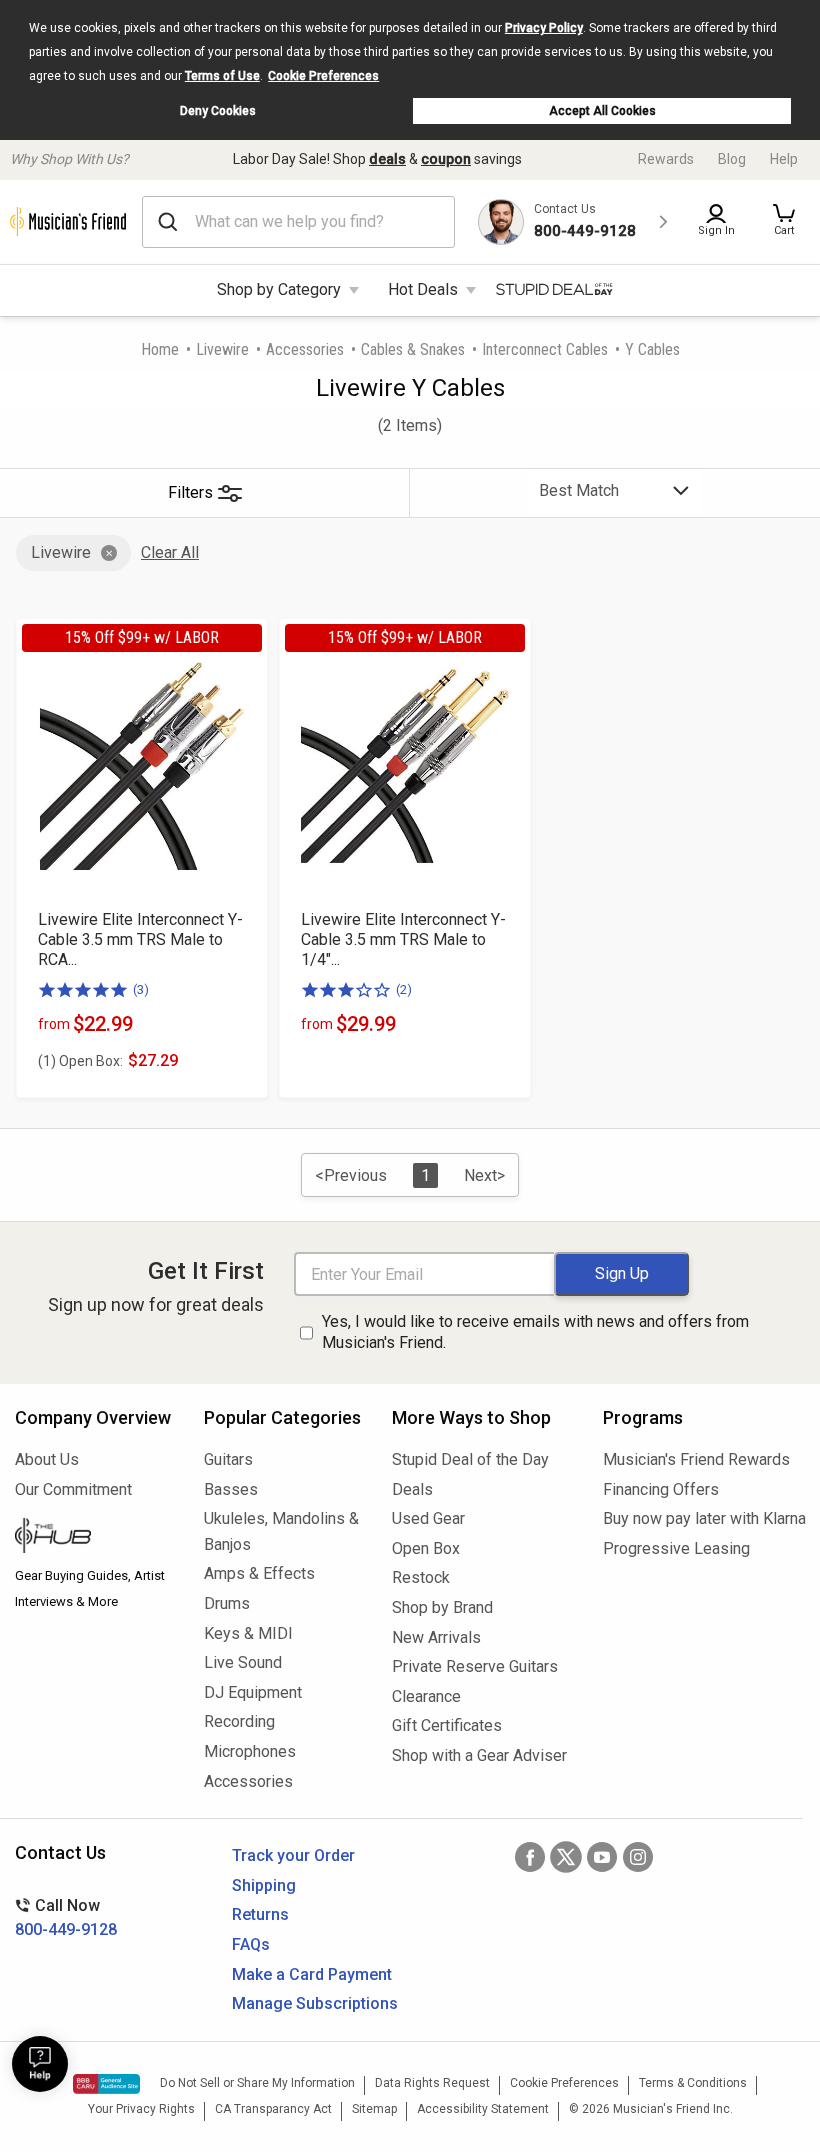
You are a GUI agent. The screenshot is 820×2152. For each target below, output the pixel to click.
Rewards (666, 159)
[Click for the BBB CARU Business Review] (106, 2084)
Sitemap (374, 2109)
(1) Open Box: (80, 1061)
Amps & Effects (259, 1573)
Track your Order (293, 1855)
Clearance (426, 1696)
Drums (227, 1603)
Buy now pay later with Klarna (704, 1518)
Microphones (250, 1751)
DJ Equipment (253, 1692)
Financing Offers (661, 1489)
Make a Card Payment (312, 1974)
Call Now (66, 1917)
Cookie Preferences (323, 76)
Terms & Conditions (693, 2083)
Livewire (222, 349)
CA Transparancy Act (273, 2109)
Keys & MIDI (248, 1633)
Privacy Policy (544, 28)
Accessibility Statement (483, 2109)
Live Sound (243, 1662)
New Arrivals (436, 1637)
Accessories (305, 349)
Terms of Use (222, 76)
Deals (412, 1489)
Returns (260, 1914)
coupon (446, 159)
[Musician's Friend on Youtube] (602, 1857)
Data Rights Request (432, 2083)
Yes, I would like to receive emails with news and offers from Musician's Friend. (535, 1332)
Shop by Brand (442, 1607)
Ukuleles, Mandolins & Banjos (281, 1531)
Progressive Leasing (676, 1548)
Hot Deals (423, 289)
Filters (190, 492)
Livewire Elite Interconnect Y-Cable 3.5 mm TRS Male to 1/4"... (403, 939)
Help (784, 159)
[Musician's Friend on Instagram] (638, 1857)
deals (387, 159)
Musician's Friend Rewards (696, 1459)
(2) (404, 989)
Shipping (264, 1885)
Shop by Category (279, 289)
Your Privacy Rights (141, 2109)
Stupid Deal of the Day (470, 1459)
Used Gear (428, 1518)
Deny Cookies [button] (218, 111)
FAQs (251, 1944)
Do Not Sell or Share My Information (257, 2083)
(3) (141, 989)
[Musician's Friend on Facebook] (530, 1857)
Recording (239, 1721)
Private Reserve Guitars (475, 1666)
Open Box (426, 1548)
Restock (421, 1577)
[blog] (94, 1538)
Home (160, 349)
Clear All (170, 552)
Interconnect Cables (545, 349)
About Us (47, 1459)
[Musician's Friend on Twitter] (566, 1857)
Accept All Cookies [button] (602, 111)
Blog (732, 159)
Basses (231, 1489)
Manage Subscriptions (315, 2003)
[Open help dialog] (40, 2064)
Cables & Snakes (413, 349)
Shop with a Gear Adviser (479, 1755)
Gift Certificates (447, 1725)
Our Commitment (73, 1489)
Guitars (228, 1459)
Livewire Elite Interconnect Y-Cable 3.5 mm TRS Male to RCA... (140, 939)
